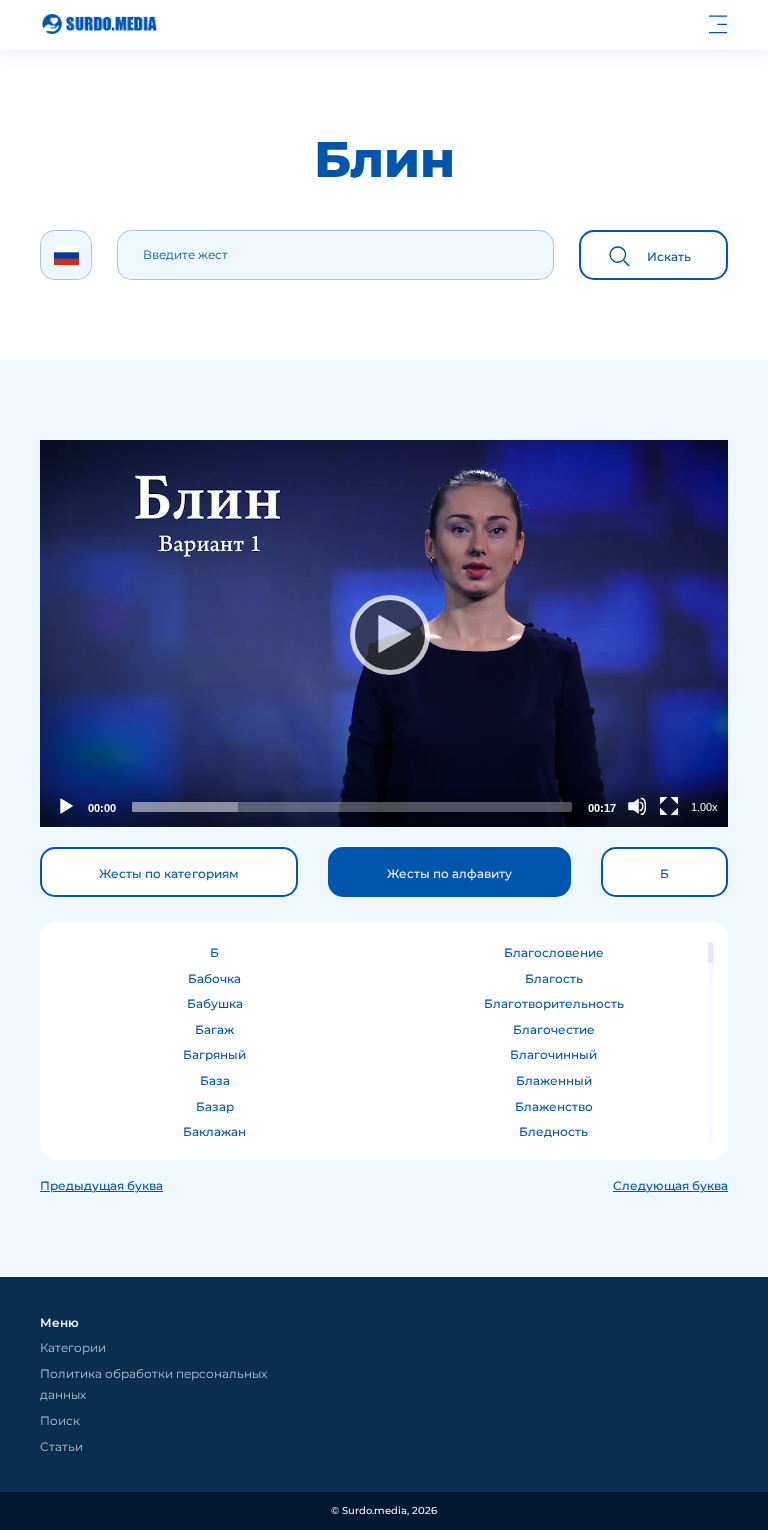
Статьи (61, 1446)
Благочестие (554, 1029)
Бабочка (214, 978)
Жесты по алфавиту (449, 873)
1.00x (704, 807)
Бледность (553, 1131)
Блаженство (554, 1106)
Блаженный (554, 1080)
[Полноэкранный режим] (669, 806)
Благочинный (553, 1054)
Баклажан (214, 1131)
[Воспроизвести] (384, 634)
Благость (554, 978)
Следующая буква (670, 1185)
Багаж (214, 1029)
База (215, 1080)
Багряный (214, 1054)
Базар (215, 1106)
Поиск (60, 1420)
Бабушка (215, 1003)
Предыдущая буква (101, 1185)
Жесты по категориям (169, 873)
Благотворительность (554, 1003)
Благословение (554, 952)
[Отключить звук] (637, 806)
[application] (384, 633)
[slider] (352, 807)
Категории (73, 1347)
